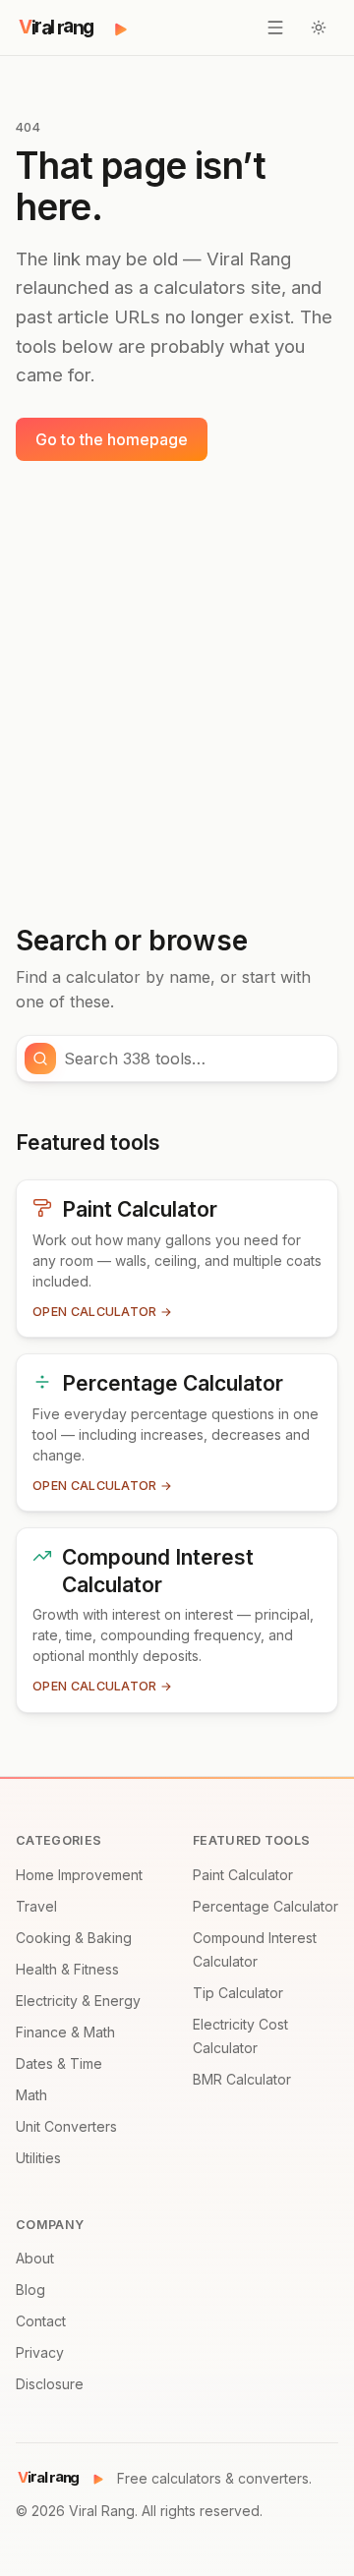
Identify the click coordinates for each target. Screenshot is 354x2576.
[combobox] (195, 1059)
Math (31, 2095)
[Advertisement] (177, 693)
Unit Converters (66, 2126)
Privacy (40, 2352)
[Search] (40, 1059)
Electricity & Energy (78, 2001)
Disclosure (50, 2384)
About (35, 2258)
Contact (41, 2321)
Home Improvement (79, 1875)
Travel (36, 1906)
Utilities (38, 2158)
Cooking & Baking (74, 1938)
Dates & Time (59, 2063)
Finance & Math (65, 2032)
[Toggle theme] (319, 28)
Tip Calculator (238, 1993)
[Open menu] (275, 28)
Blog (30, 2290)
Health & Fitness (67, 1969)
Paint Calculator (243, 1875)
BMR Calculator (242, 2079)
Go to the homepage (112, 439)
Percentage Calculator (265, 1906)
